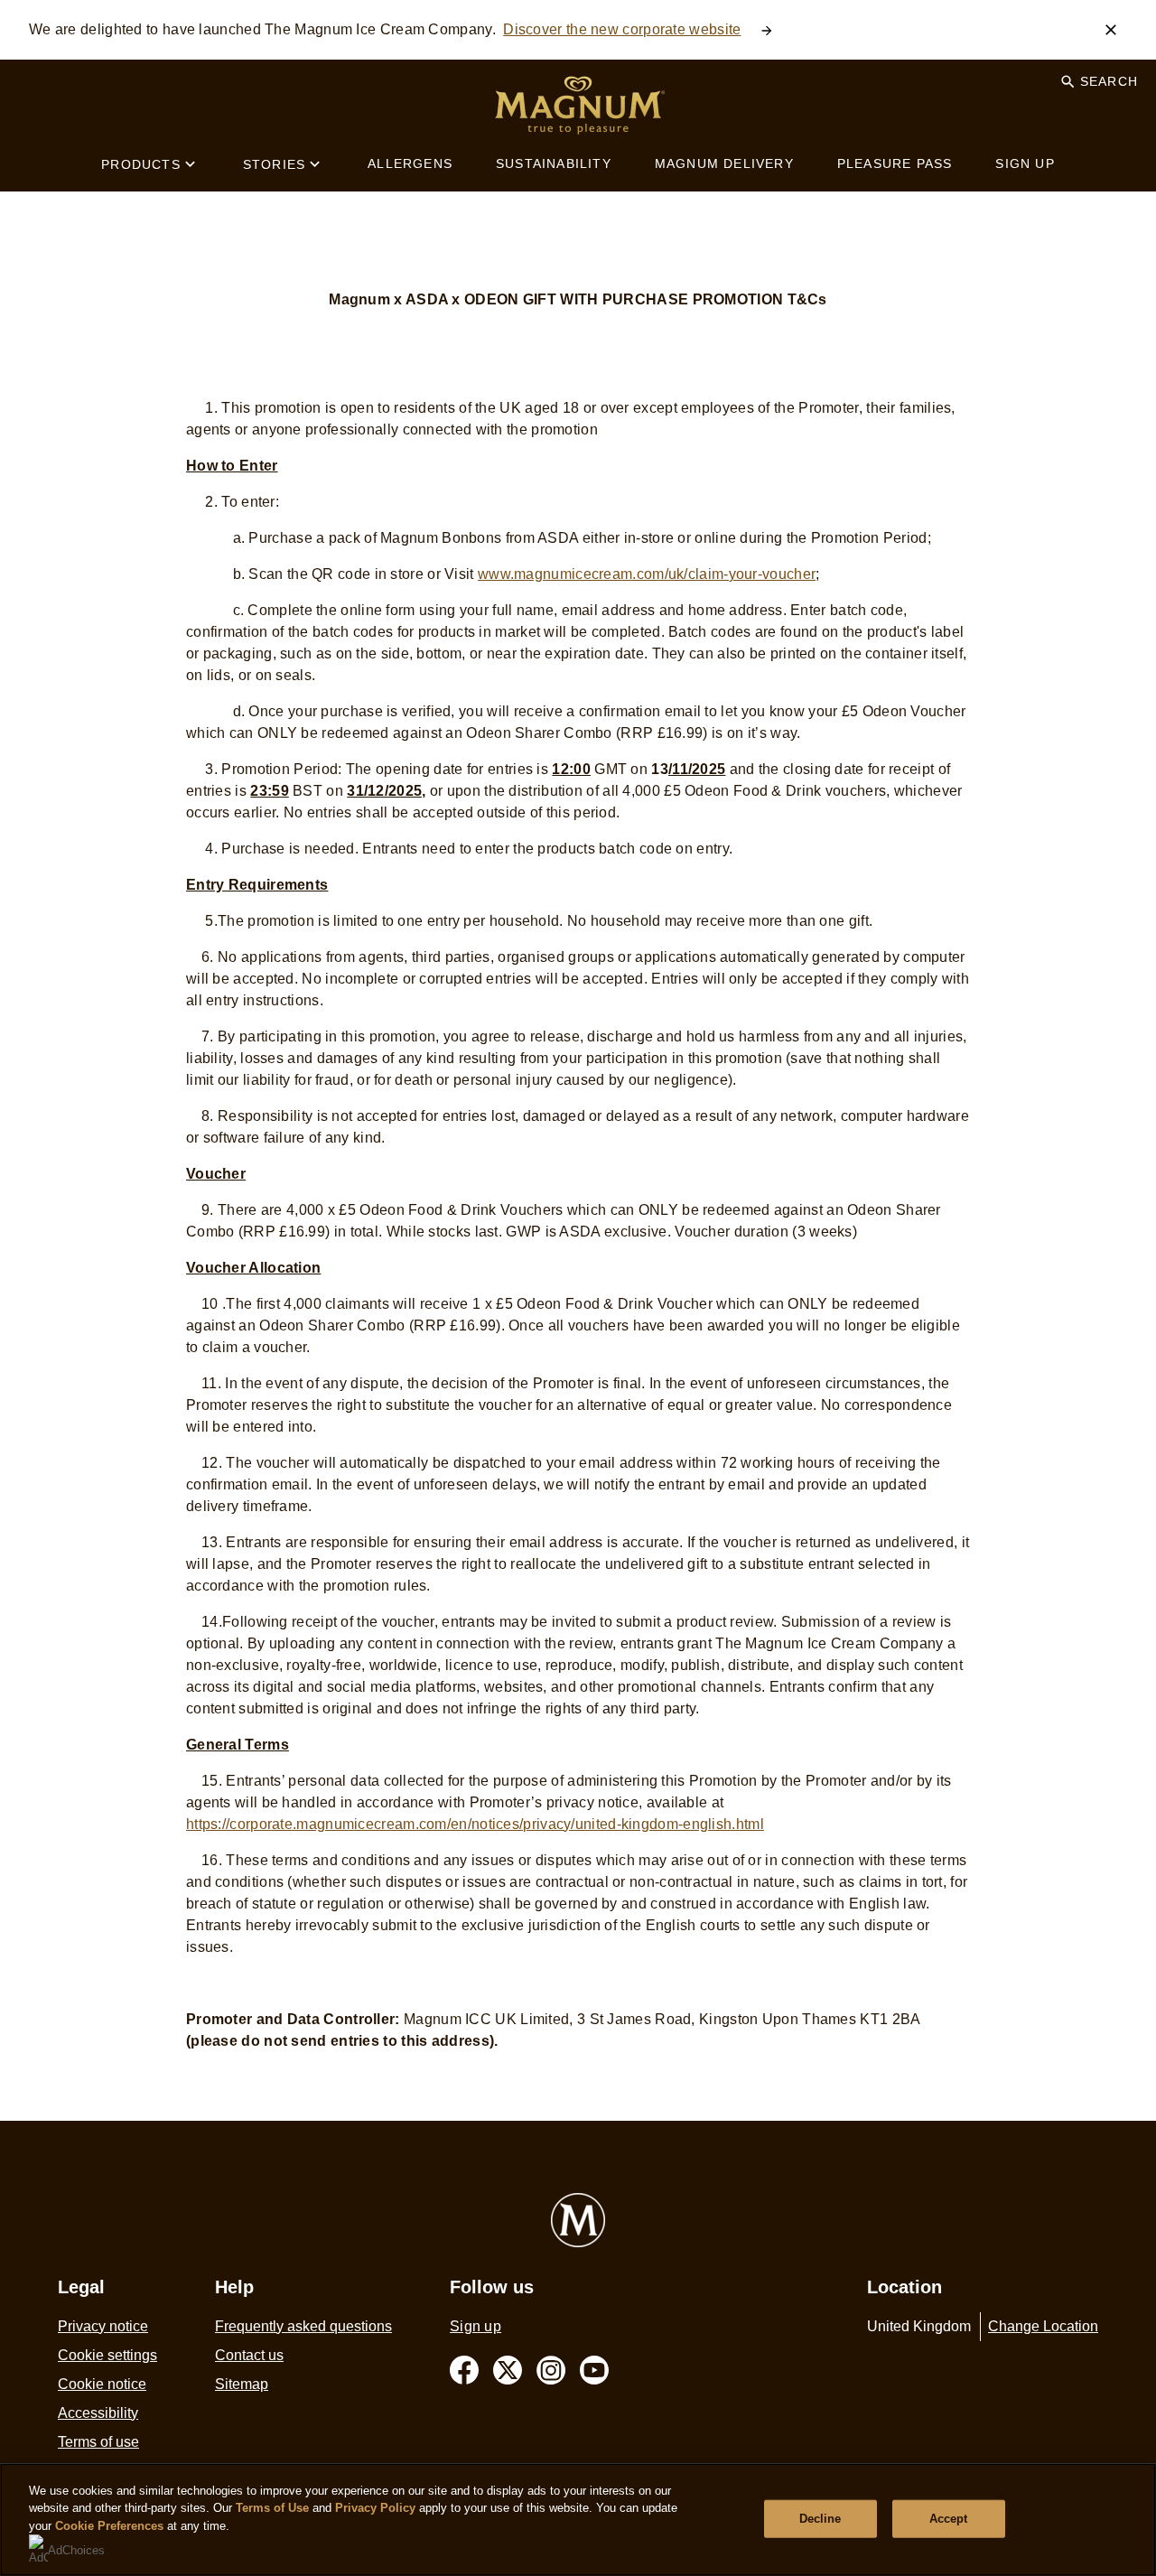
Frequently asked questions (303, 2326)
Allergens (410, 163)
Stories (274, 164)
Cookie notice (102, 2384)
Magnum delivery (724, 163)
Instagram (551, 2370)
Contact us (249, 2355)
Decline (820, 2519)
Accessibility (98, 2413)
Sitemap (242, 2384)
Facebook (464, 2370)
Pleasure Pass (895, 163)
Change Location (1043, 2326)
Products (141, 164)
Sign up (1025, 163)
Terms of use (98, 2442)
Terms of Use (272, 2508)
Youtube (594, 2370)
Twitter (508, 2370)
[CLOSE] (1111, 30)
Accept (949, 2519)
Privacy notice (103, 2326)
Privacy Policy (375, 2508)
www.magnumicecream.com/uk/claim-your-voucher (647, 574)
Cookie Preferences (109, 2526)
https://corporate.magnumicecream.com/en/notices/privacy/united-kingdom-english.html (475, 1824)
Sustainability (554, 163)
